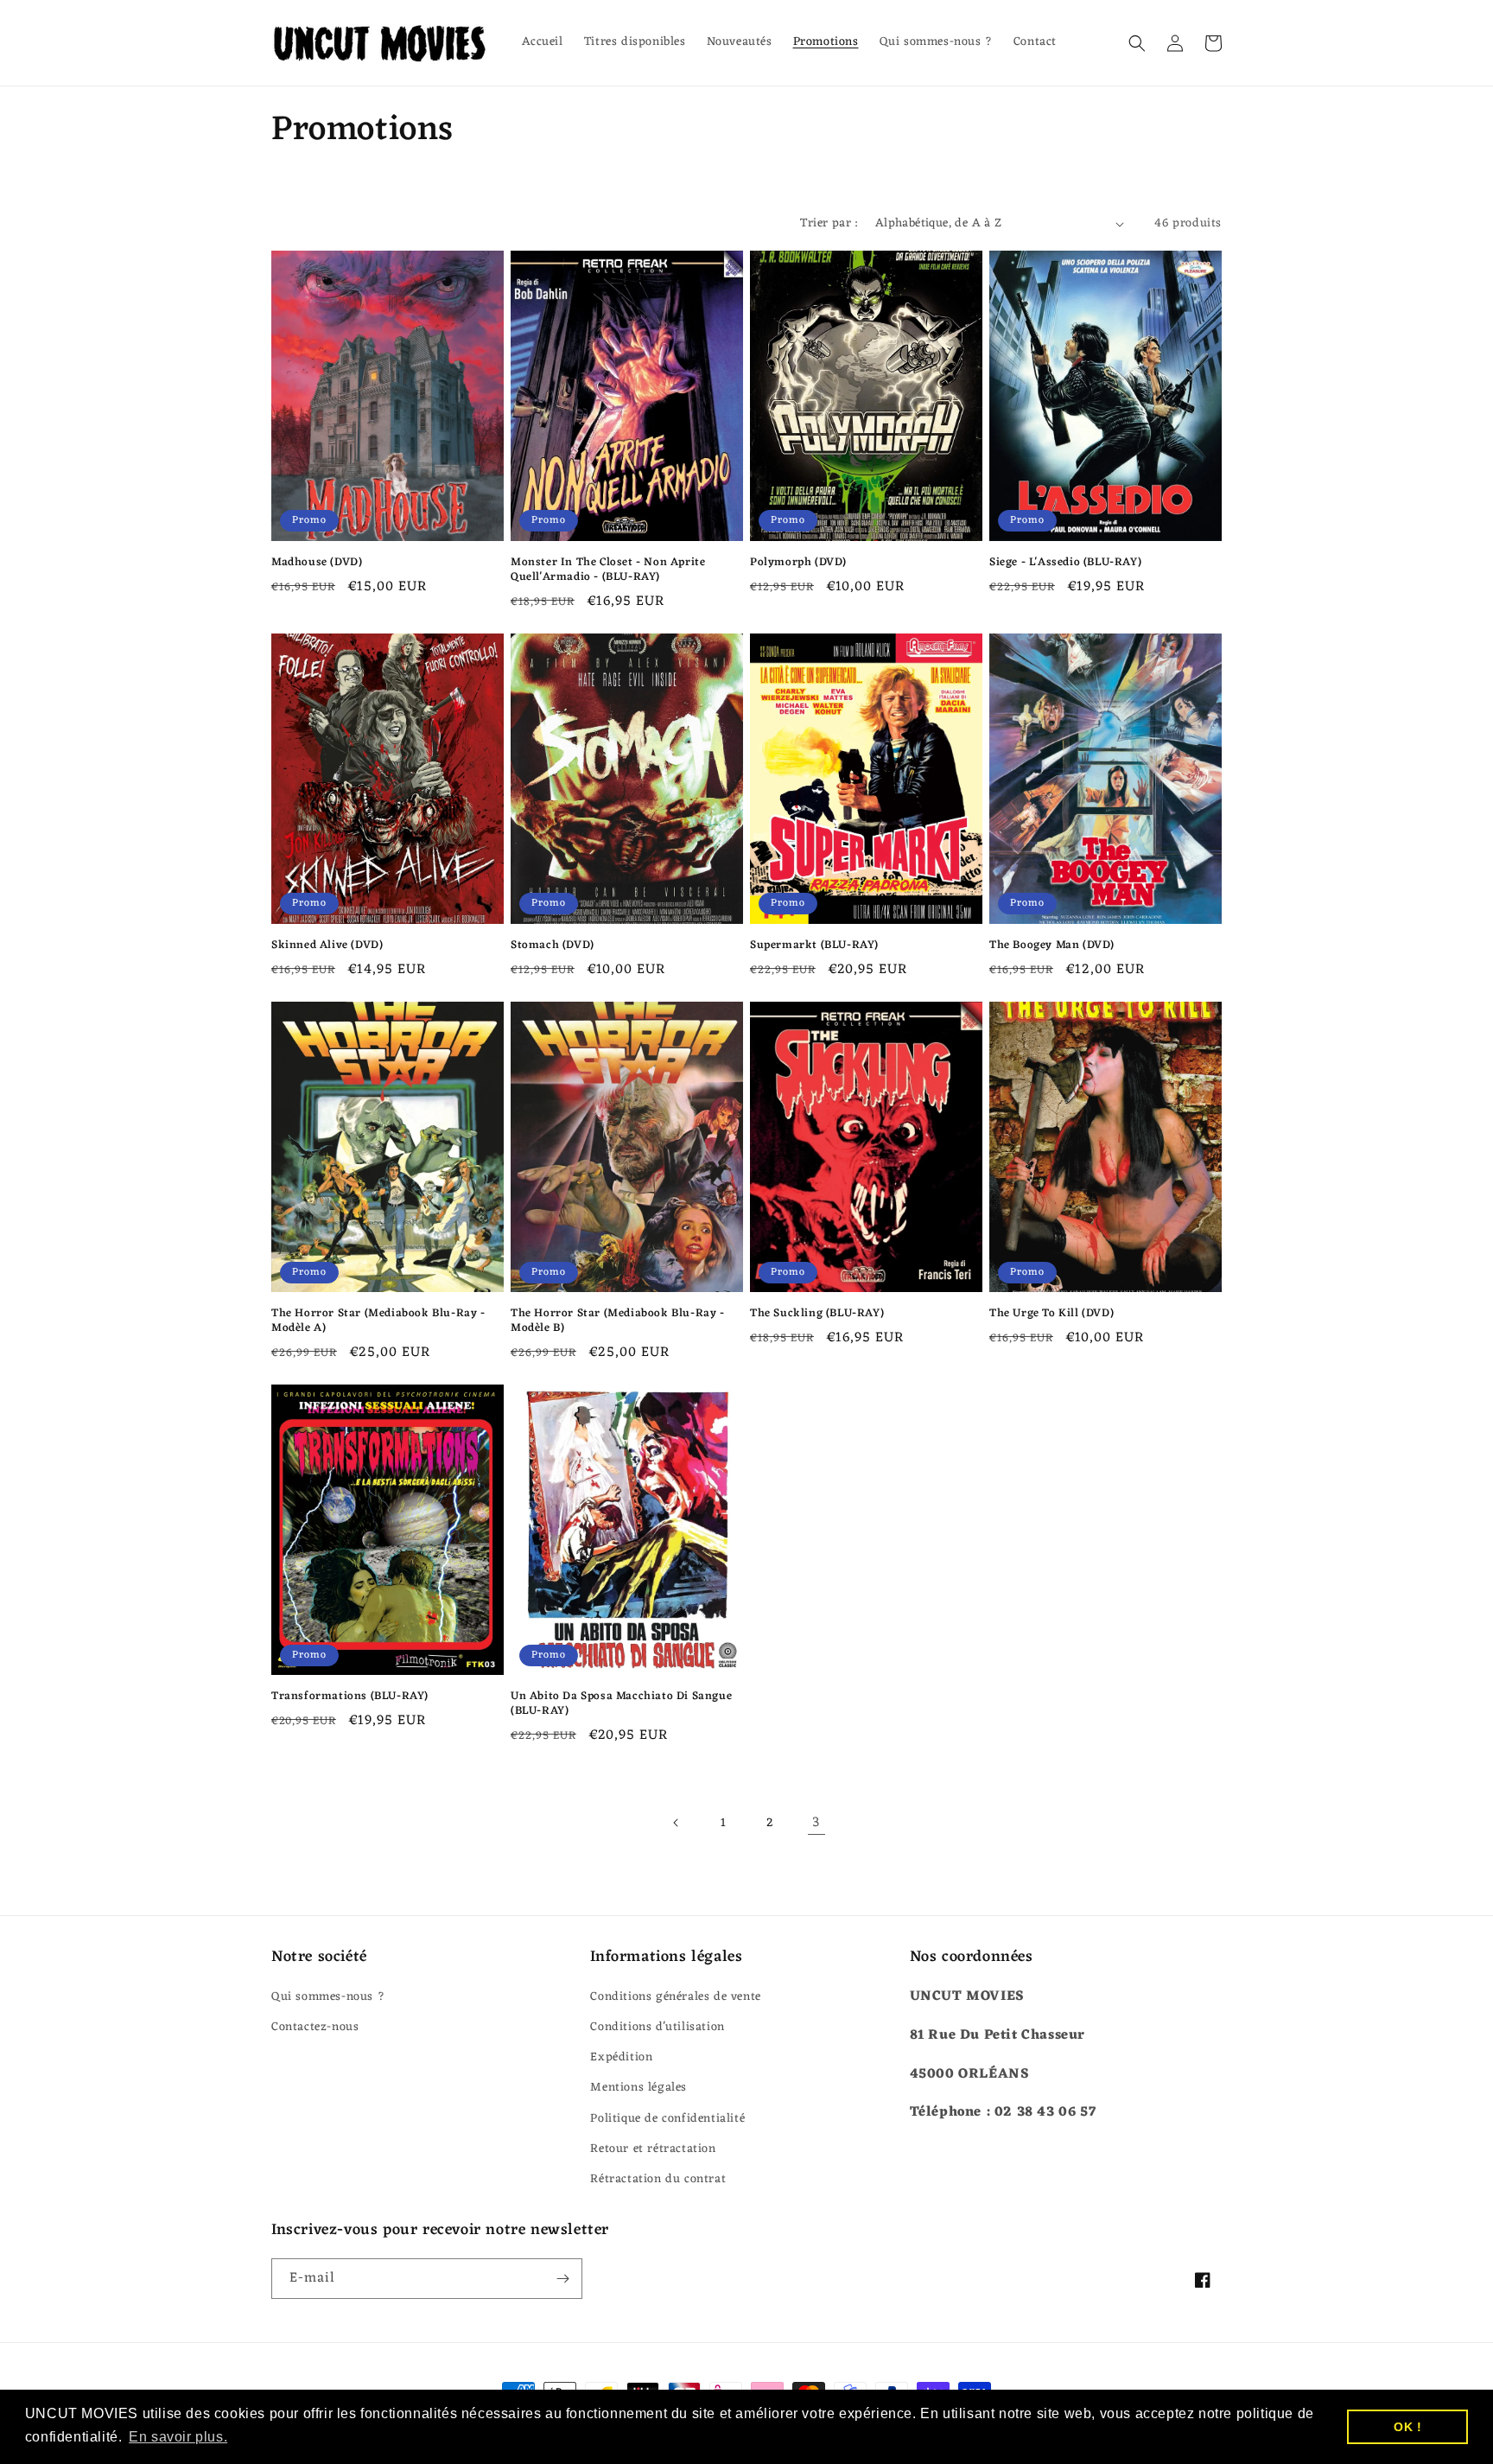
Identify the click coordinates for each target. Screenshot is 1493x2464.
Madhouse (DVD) (317, 563)
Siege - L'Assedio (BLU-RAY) (1065, 563)
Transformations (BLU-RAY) (350, 1697)
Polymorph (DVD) (798, 563)
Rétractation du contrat (658, 2179)
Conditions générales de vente (675, 1997)
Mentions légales (638, 2088)
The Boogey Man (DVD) (1052, 946)
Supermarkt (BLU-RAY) (814, 946)
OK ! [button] (1407, 2427)
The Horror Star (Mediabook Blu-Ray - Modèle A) (378, 1321)
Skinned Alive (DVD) (327, 946)
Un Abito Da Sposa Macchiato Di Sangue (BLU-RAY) (621, 1704)
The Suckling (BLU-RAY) (817, 1314)
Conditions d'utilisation (657, 2027)
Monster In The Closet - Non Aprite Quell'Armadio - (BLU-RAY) (608, 570)
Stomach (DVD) (553, 946)
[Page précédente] (677, 1823)
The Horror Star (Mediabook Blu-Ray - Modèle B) (618, 1321)
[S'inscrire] (562, 2279)
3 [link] (816, 1823)
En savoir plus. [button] (178, 2437)
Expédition (621, 2057)
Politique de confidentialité (667, 2119)
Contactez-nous (315, 2027)
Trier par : (829, 223)
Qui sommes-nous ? (328, 1997)
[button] (1137, 43)
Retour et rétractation (653, 2149)
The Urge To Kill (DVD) (1051, 1314)
